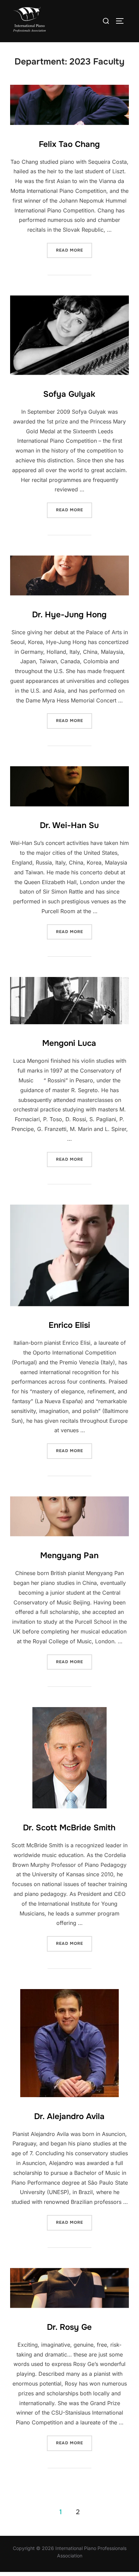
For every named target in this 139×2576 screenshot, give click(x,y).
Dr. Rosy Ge (69, 2327)
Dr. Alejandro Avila (69, 2116)
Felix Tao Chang (69, 144)
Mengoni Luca (69, 1043)
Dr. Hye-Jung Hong (69, 615)
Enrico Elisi (69, 1325)
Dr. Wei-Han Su (69, 825)
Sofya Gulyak (69, 394)
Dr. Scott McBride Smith (69, 1828)
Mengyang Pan (69, 1555)
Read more (74, 250)
